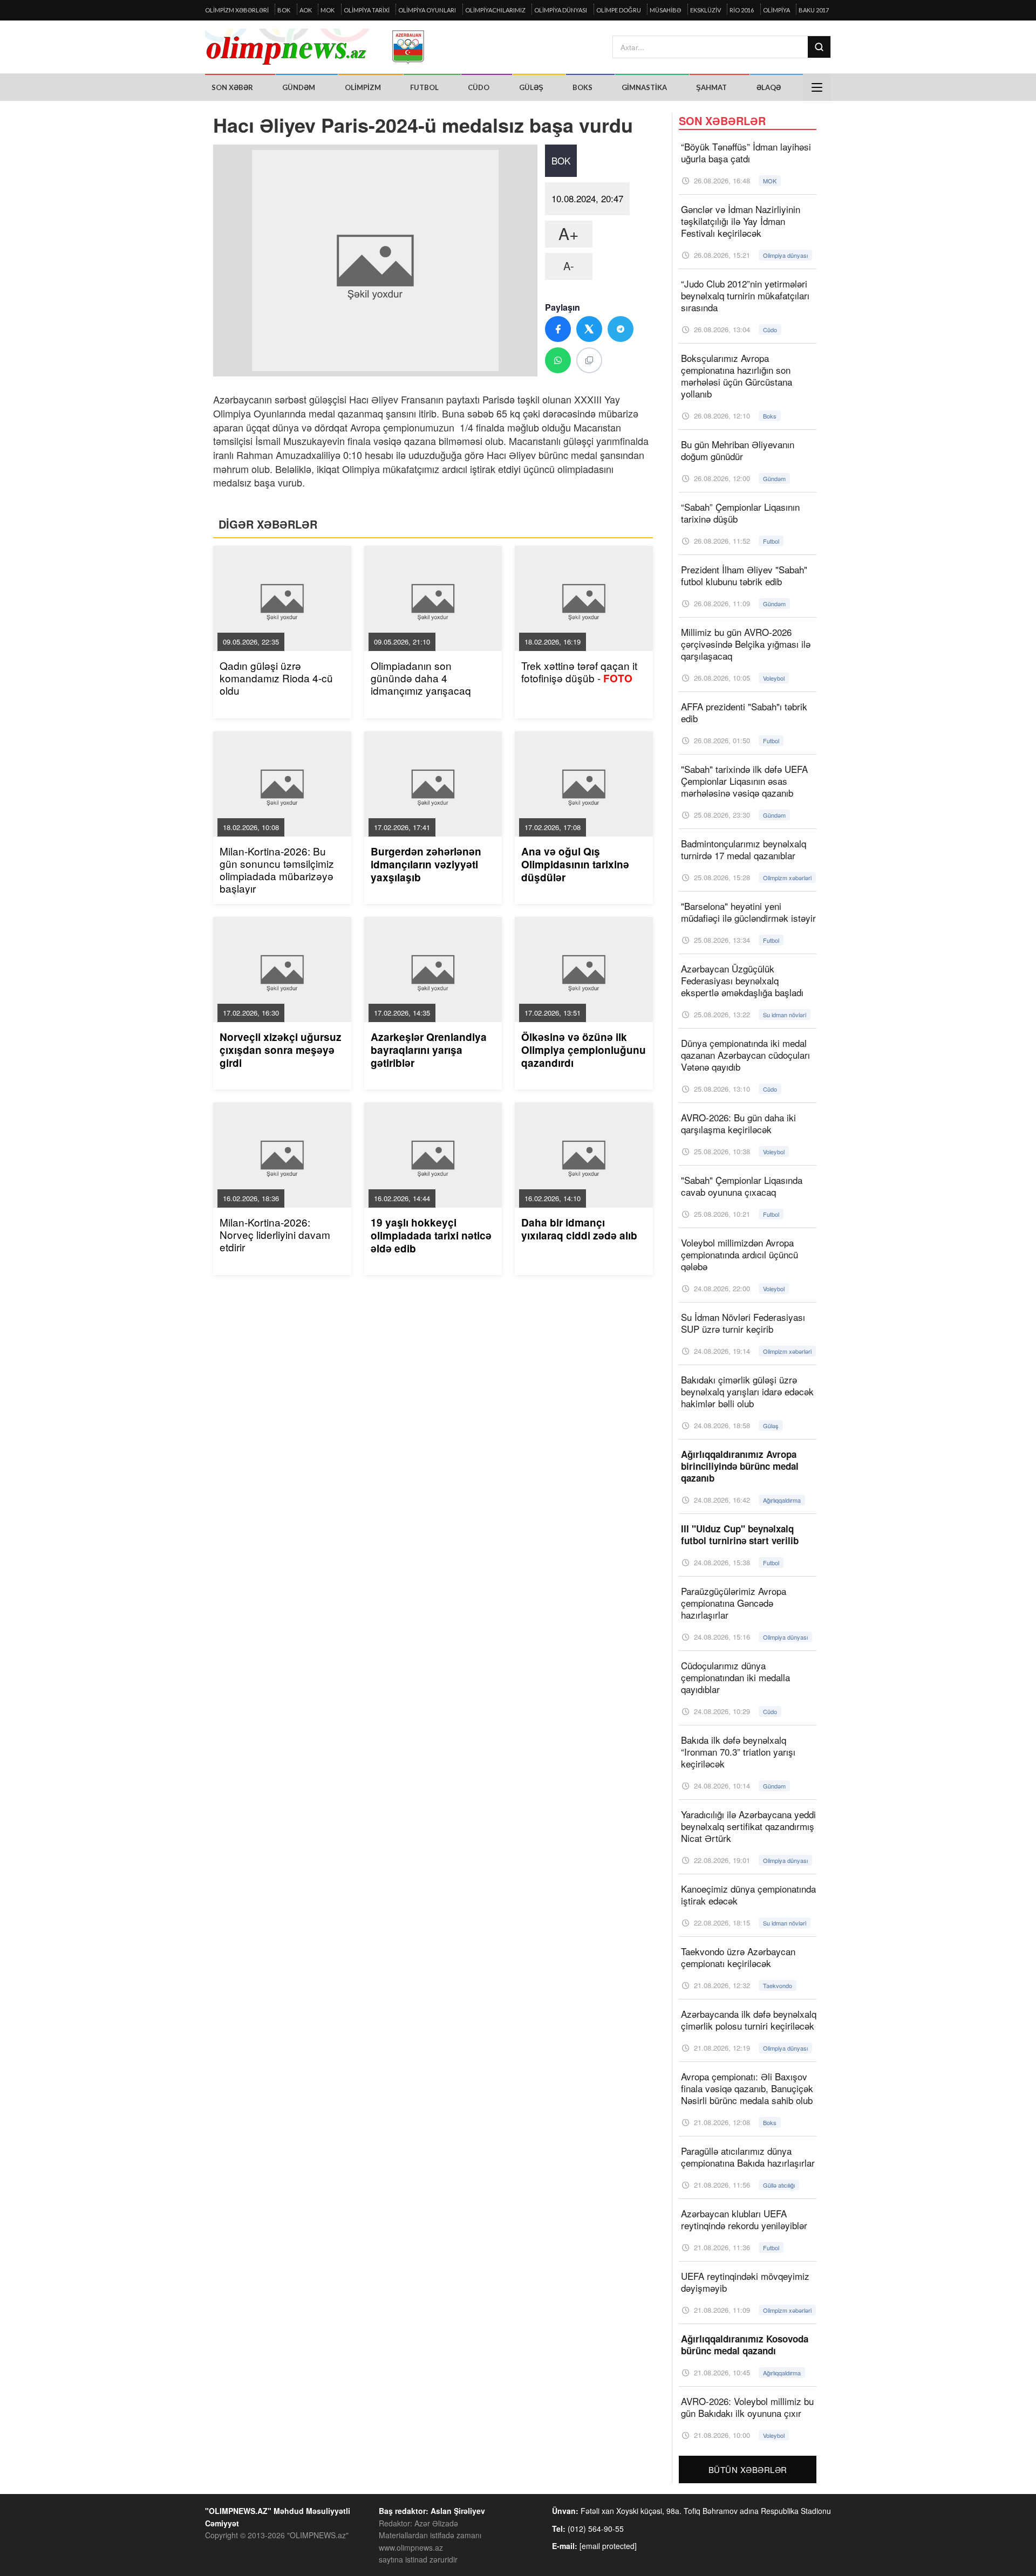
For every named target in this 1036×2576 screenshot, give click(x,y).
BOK (284, 10)
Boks (582, 87)
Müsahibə (665, 10)
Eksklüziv (706, 10)
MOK (328, 10)
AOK (306, 10)
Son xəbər (232, 87)
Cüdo (479, 87)
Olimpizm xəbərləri (237, 10)
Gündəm (299, 87)
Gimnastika (644, 87)
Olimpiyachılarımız (495, 10)
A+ (569, 233)
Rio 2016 (742, 10)
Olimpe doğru (619, 10)
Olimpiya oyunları (427, 10)
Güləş (531, 87)
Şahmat (711, 87)
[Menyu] (817, 87)
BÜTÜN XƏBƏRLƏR (748, 2469)
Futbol (424, 87)
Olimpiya (776, 10)
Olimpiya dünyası (561, 10)
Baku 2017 (814, 10)
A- (569, 266)
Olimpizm (363, 87)
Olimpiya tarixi (367, 10)
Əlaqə (769, 87)
